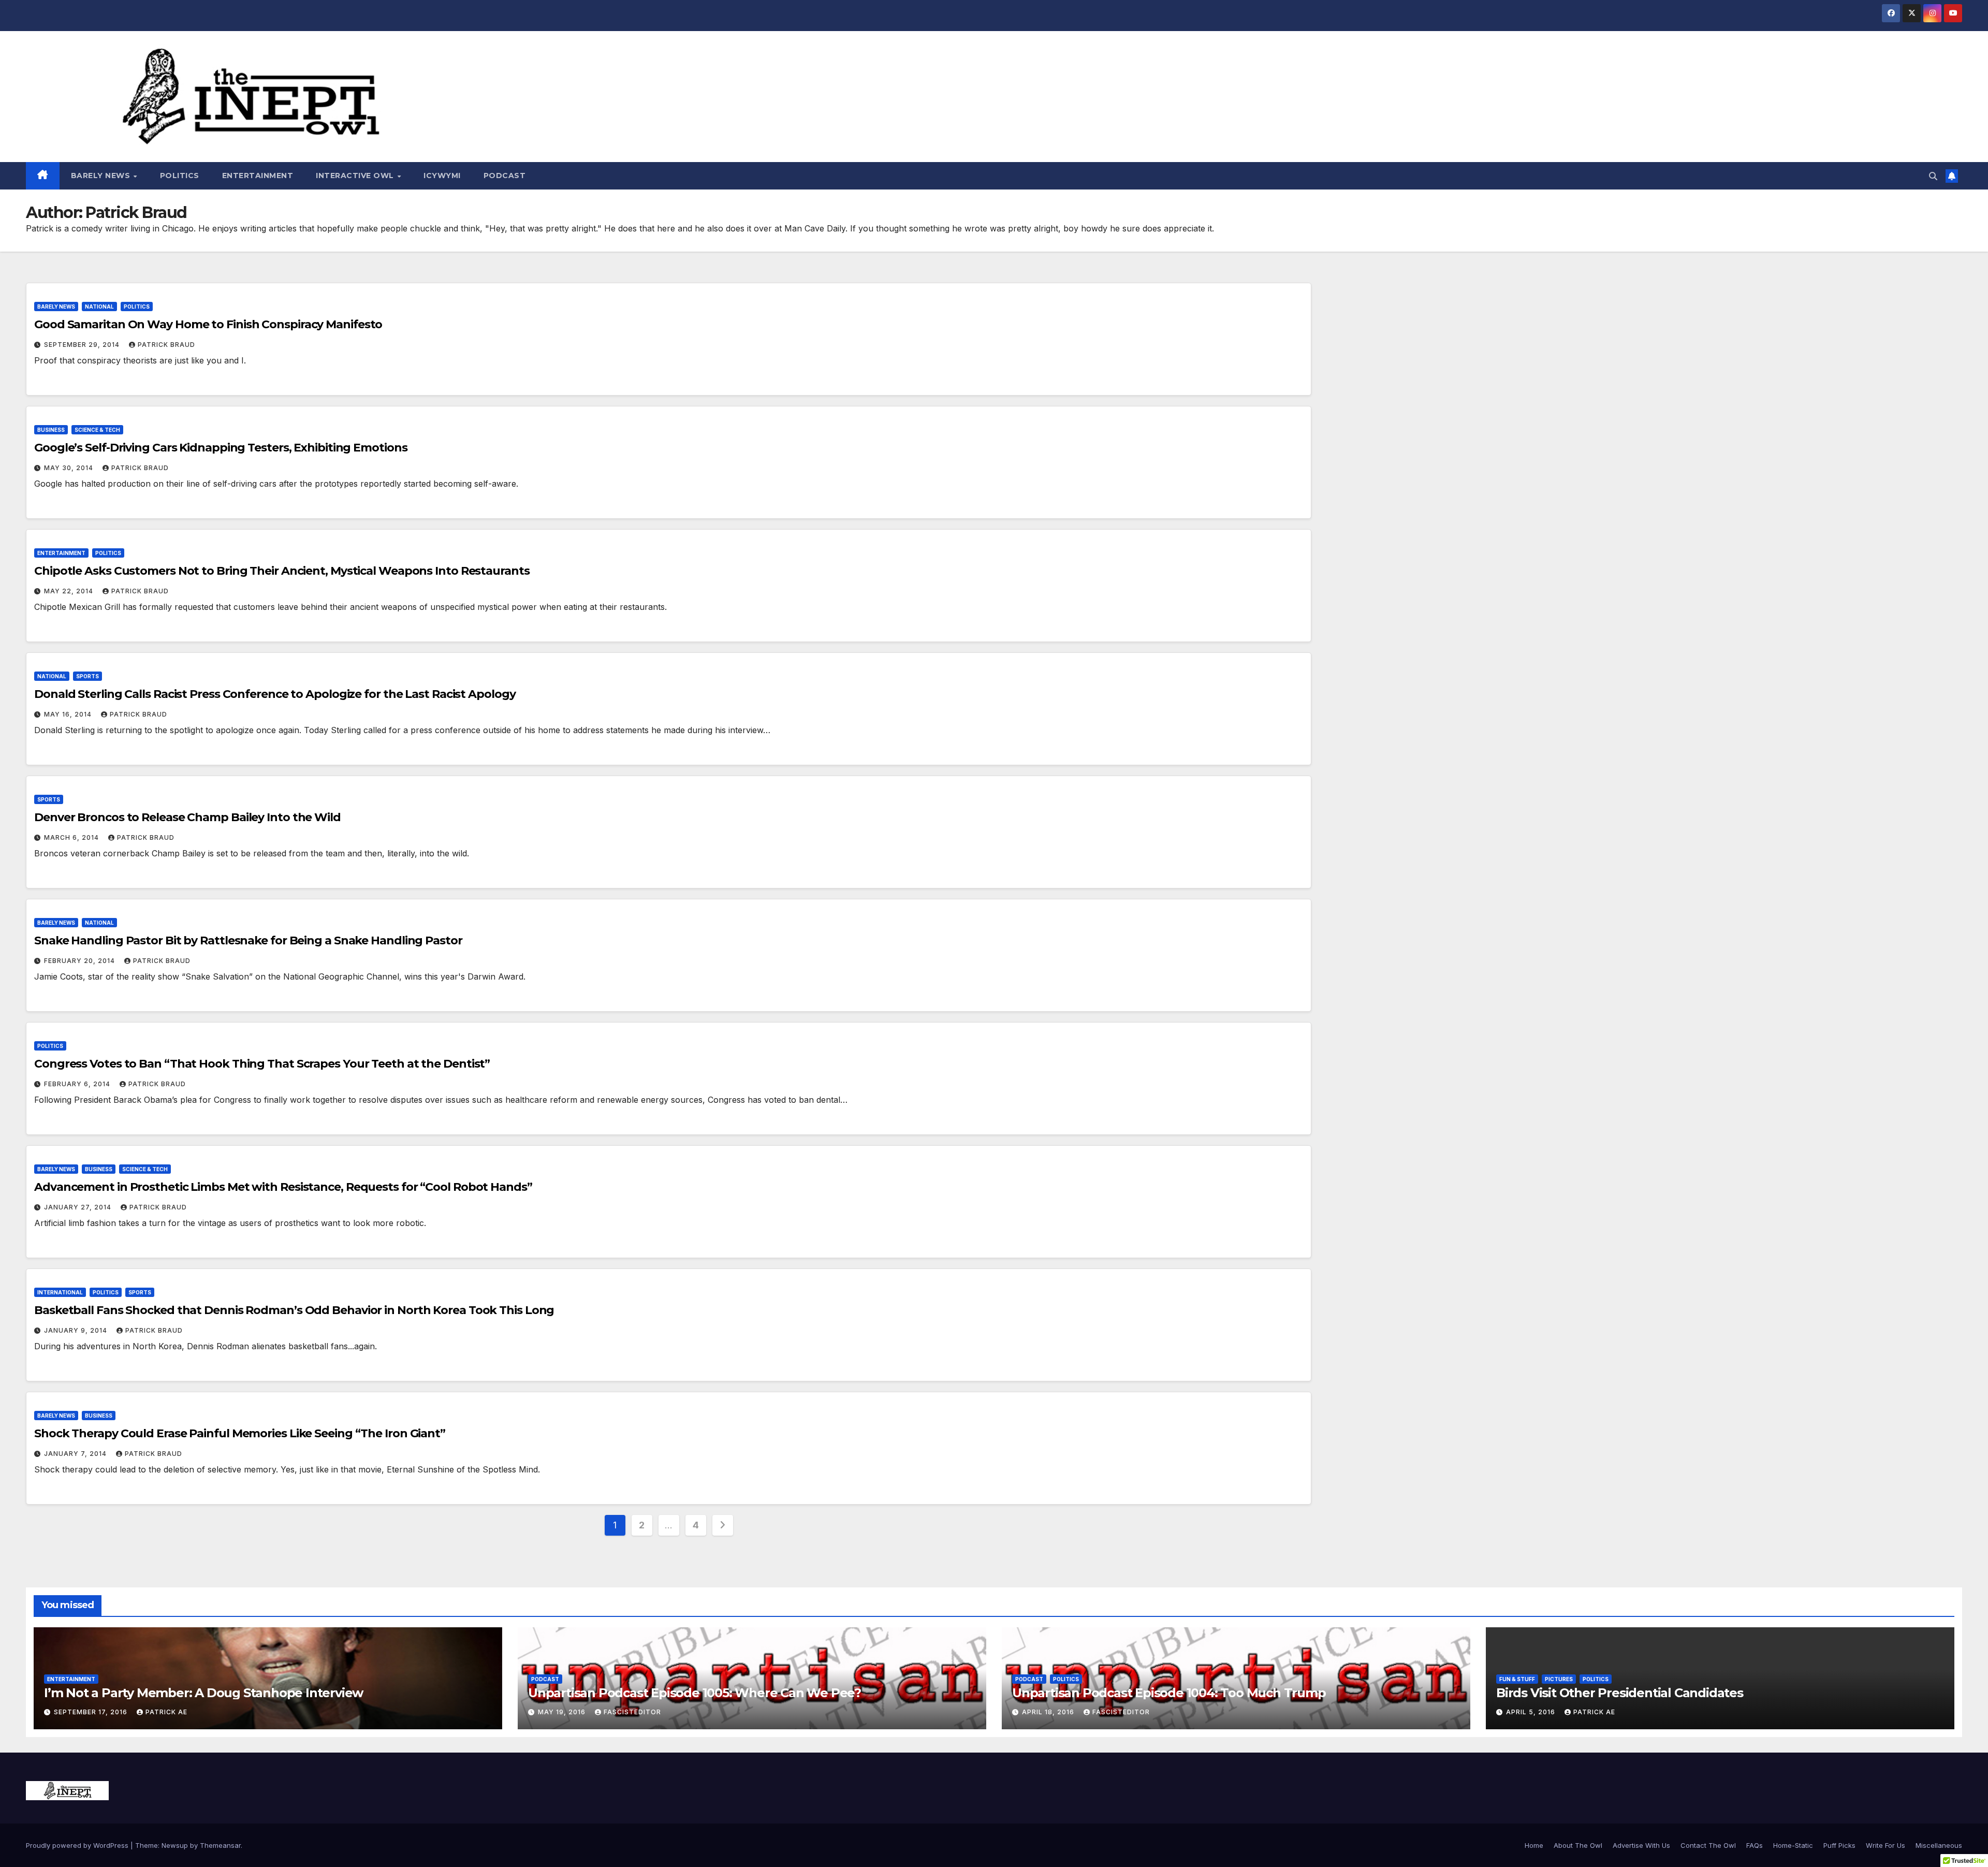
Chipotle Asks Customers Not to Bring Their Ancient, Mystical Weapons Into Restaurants (282, 571)
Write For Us (1885, 1845)
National (99, 307)
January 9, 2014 (77, 1330)
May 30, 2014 (70, 468)
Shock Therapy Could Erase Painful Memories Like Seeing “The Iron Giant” (240, 1433)
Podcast (505, 176)
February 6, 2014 (78, 1084)
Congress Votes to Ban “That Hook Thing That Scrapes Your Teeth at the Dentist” (262, 1064)
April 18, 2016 (1049, 1712)
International (60, 1292)
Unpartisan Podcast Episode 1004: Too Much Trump (1169, 1693)
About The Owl (1578, 1845)
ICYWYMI (442, 176)
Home (1534, 1845)
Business (51, 430)
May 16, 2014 (69, 714)
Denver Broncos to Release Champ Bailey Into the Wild (187, 817)
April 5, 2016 (1532, 1712)
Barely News (102, 176)
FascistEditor (632, 1712)
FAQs (1755, 1845)
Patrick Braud (166, 345)
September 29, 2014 (83, 345)
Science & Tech (97, 430)
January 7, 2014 (76, 1454)
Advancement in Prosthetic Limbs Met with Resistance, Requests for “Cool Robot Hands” (283, 1187)
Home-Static (1793, 1845)
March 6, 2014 (72, 837)
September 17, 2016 (92, 1712)
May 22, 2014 (70, 591)
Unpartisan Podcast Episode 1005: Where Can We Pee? (695, 1693)
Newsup (175, 1845)
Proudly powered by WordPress (78, 1845)
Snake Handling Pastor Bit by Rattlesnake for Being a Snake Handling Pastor (248, 940)
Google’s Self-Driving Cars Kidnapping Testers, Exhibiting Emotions (221, 448)
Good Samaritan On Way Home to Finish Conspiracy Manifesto (208, 324)
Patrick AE (166, 1712)
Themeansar (220, 1845)
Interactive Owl (356, 176)
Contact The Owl (1708, 1845)
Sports (87, 676)
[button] (1933, 176)
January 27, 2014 (79, 1207)
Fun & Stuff (1517, 1679)
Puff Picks (1839, 1845)
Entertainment (258, 176)
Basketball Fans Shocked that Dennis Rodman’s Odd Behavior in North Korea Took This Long (294, 1310)
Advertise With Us (1641, 1845)
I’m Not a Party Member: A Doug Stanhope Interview (203, 1693)
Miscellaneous (1939, 1845)
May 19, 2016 (563, 1712)
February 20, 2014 (81, 961)
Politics (180, 176)
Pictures (1559, 1679)
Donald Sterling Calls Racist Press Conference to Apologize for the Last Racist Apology (275, 694)
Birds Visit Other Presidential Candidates (1620, 1693)
